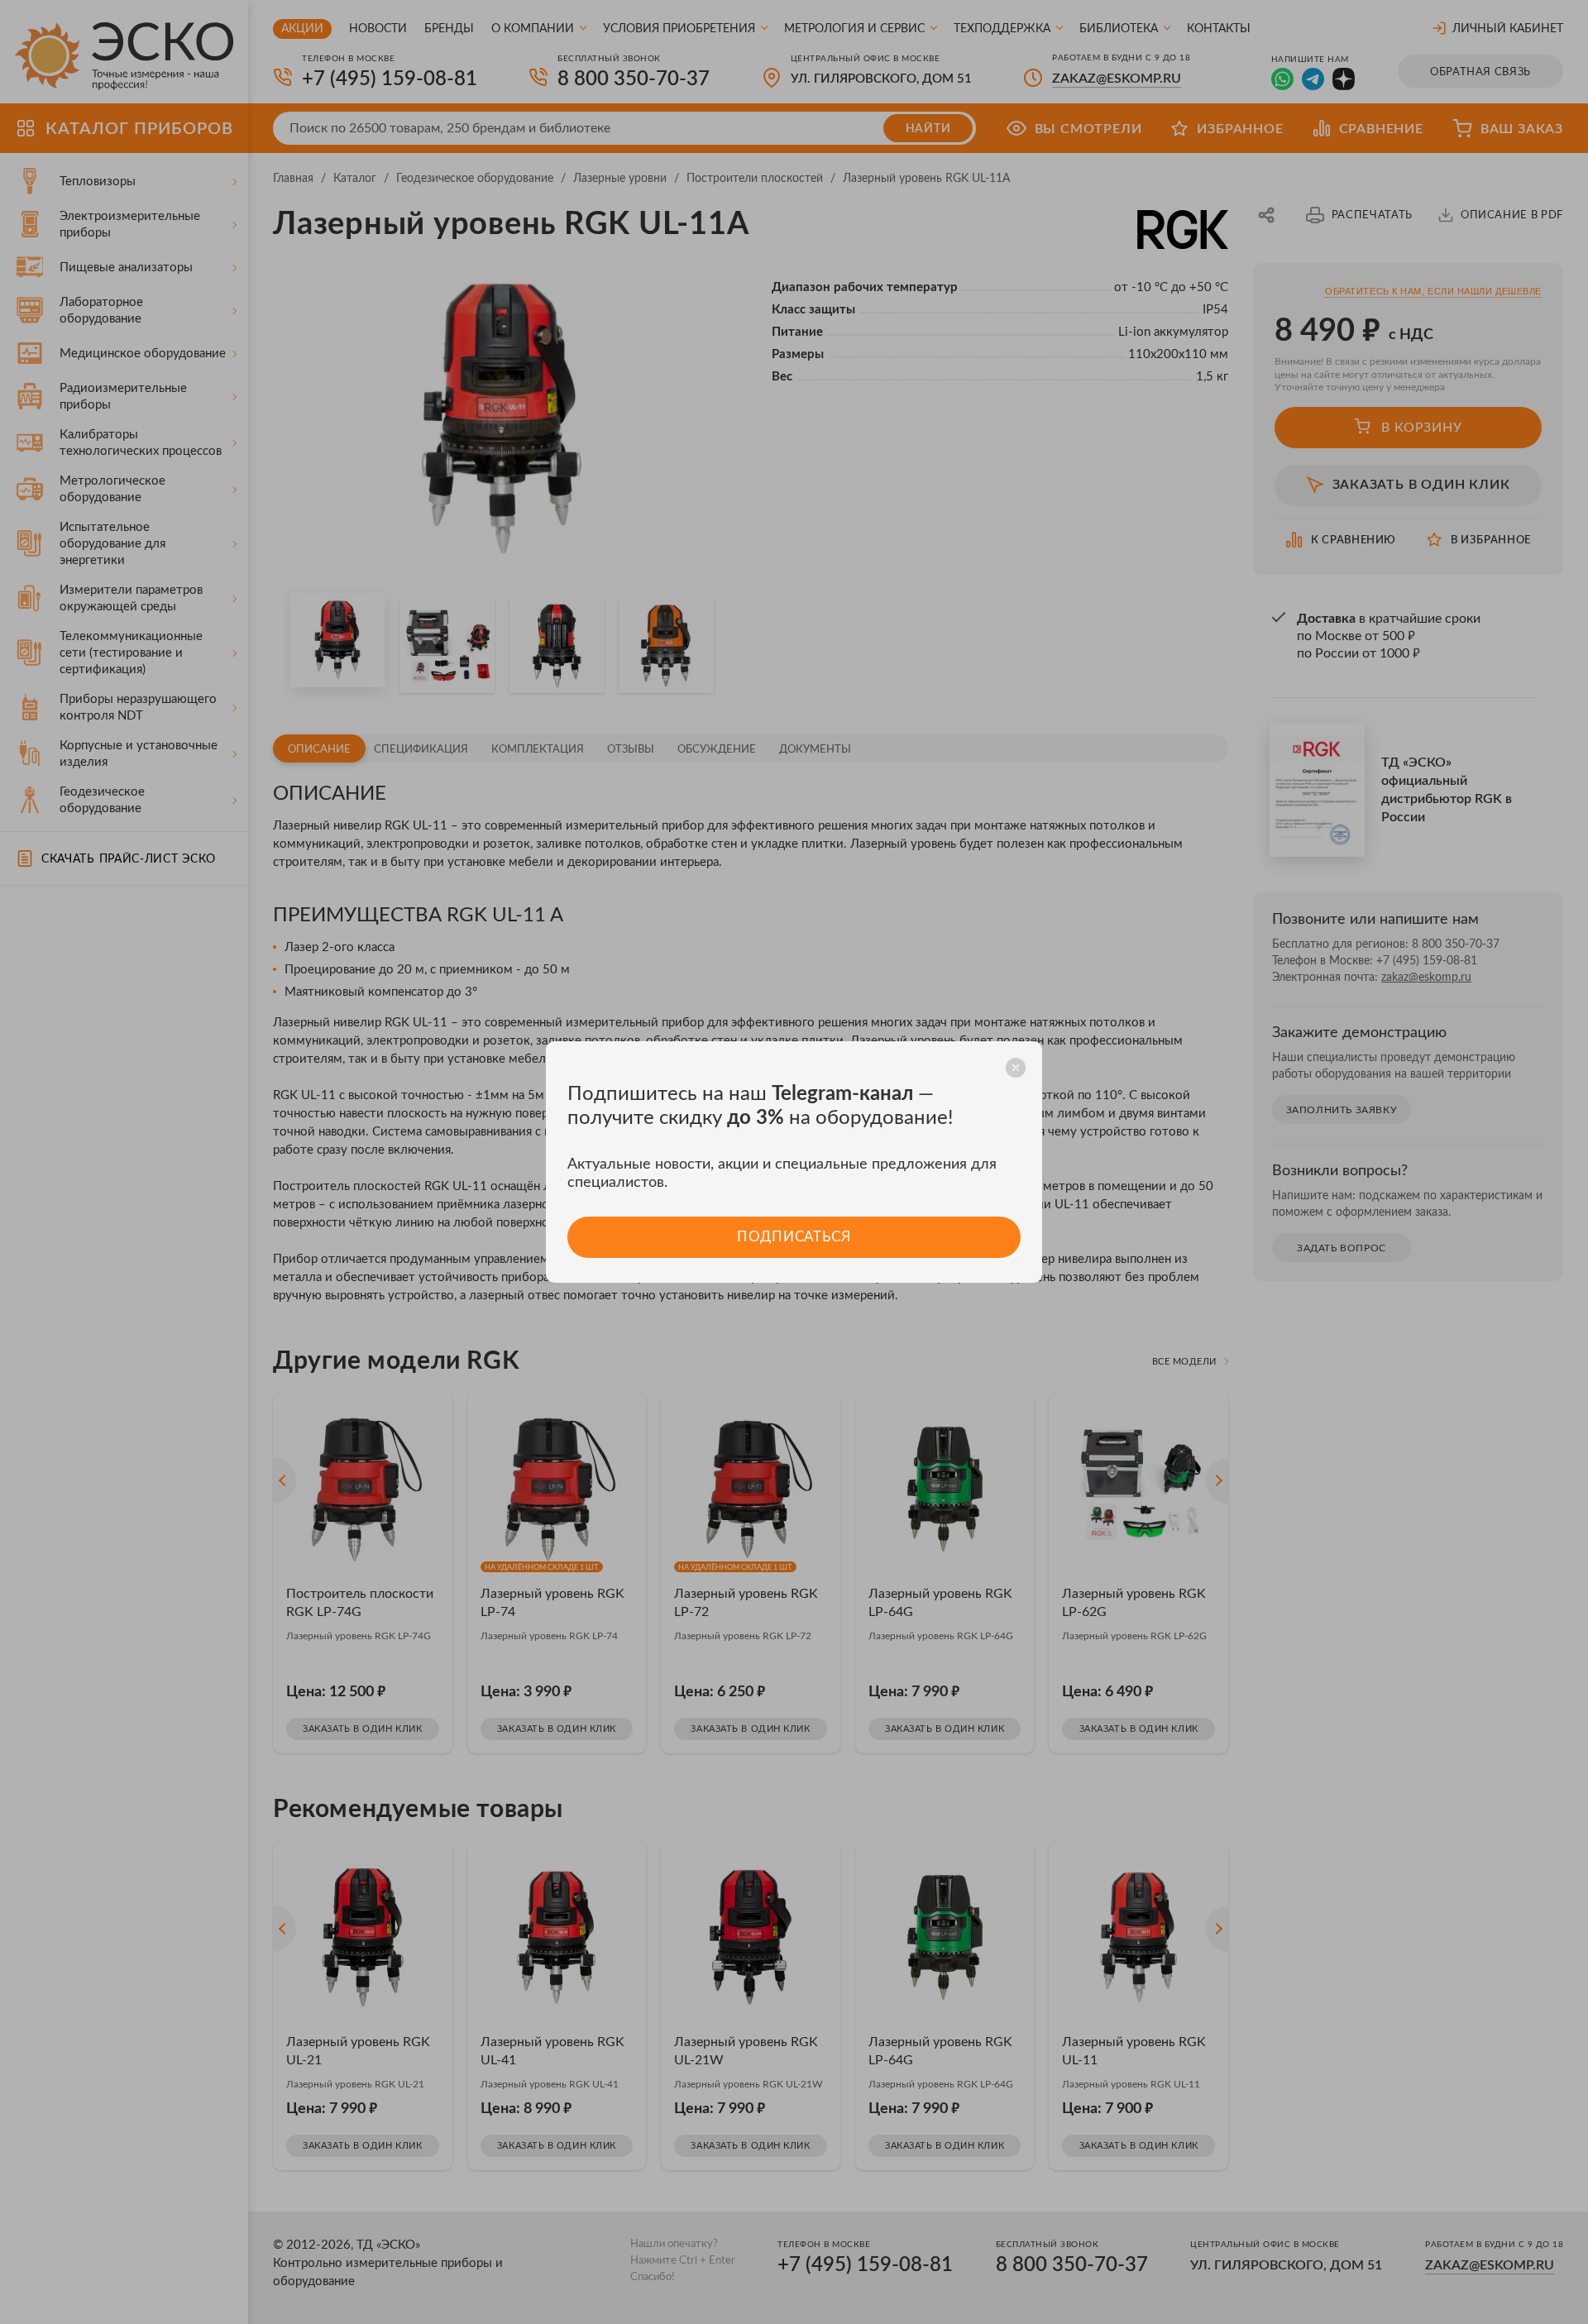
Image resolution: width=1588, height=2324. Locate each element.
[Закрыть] (1016, 1068)
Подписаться (794, 1237)
